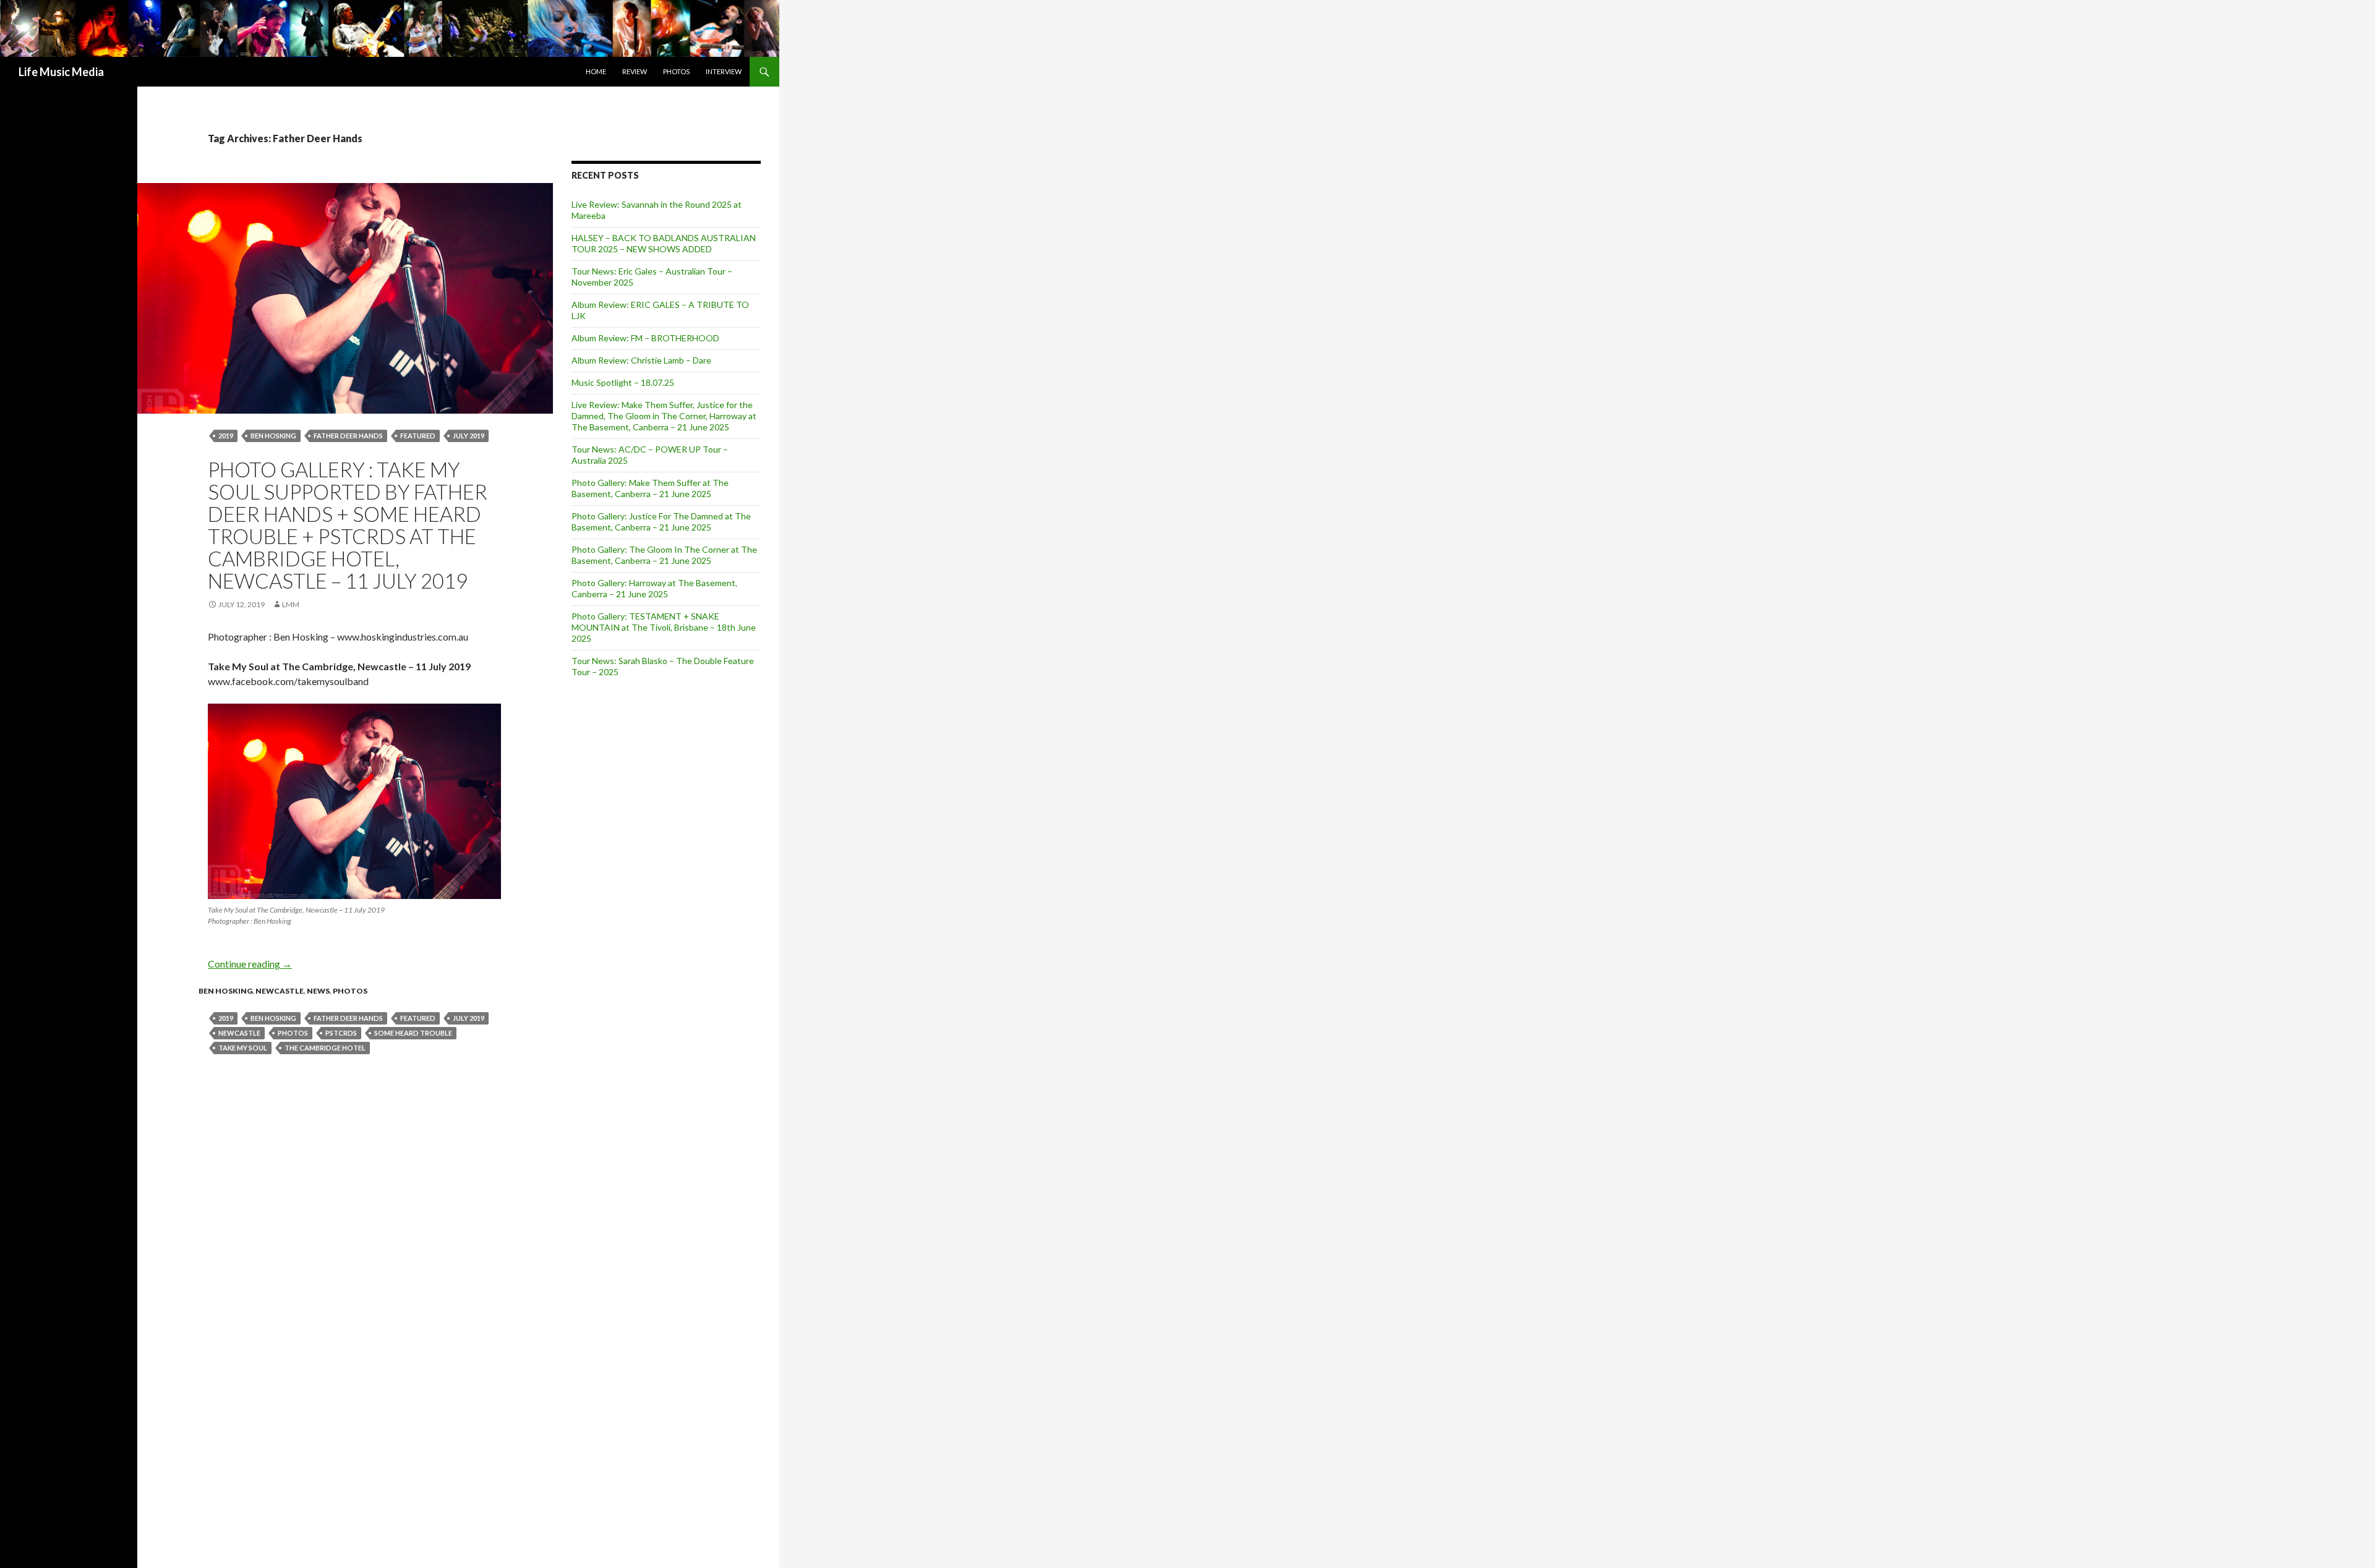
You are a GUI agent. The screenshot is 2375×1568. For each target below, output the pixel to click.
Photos (676, 71)
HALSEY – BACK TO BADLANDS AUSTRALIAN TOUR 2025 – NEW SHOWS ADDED (664, 243)
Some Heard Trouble (413, 1033)
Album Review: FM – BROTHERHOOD (645, 338)
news (318, 991)
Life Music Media (61, 72)
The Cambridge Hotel (325, 1048)
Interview (724, 71)
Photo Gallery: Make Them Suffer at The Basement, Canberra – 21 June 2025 (650, 488)
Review (635, 71)
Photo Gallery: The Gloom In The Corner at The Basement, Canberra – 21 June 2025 (664, 555)
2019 (226, 436)
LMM (291, 604)
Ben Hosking (273, 436)
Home (596, 71)
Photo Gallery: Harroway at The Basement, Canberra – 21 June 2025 (654, 588)
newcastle (239, 1033)
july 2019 (469, 436)
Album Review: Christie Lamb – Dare (641, 360)
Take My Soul (243, 1048)
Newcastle (280, 991)
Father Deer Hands (348, 436)
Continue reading (250, 964)
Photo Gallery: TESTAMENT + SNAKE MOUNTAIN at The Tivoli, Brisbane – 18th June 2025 (664, 627)
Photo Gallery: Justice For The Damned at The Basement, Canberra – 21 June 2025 (661, 522)
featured (418, 436)
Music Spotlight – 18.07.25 (623, 382)
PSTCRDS (341, 1033)
